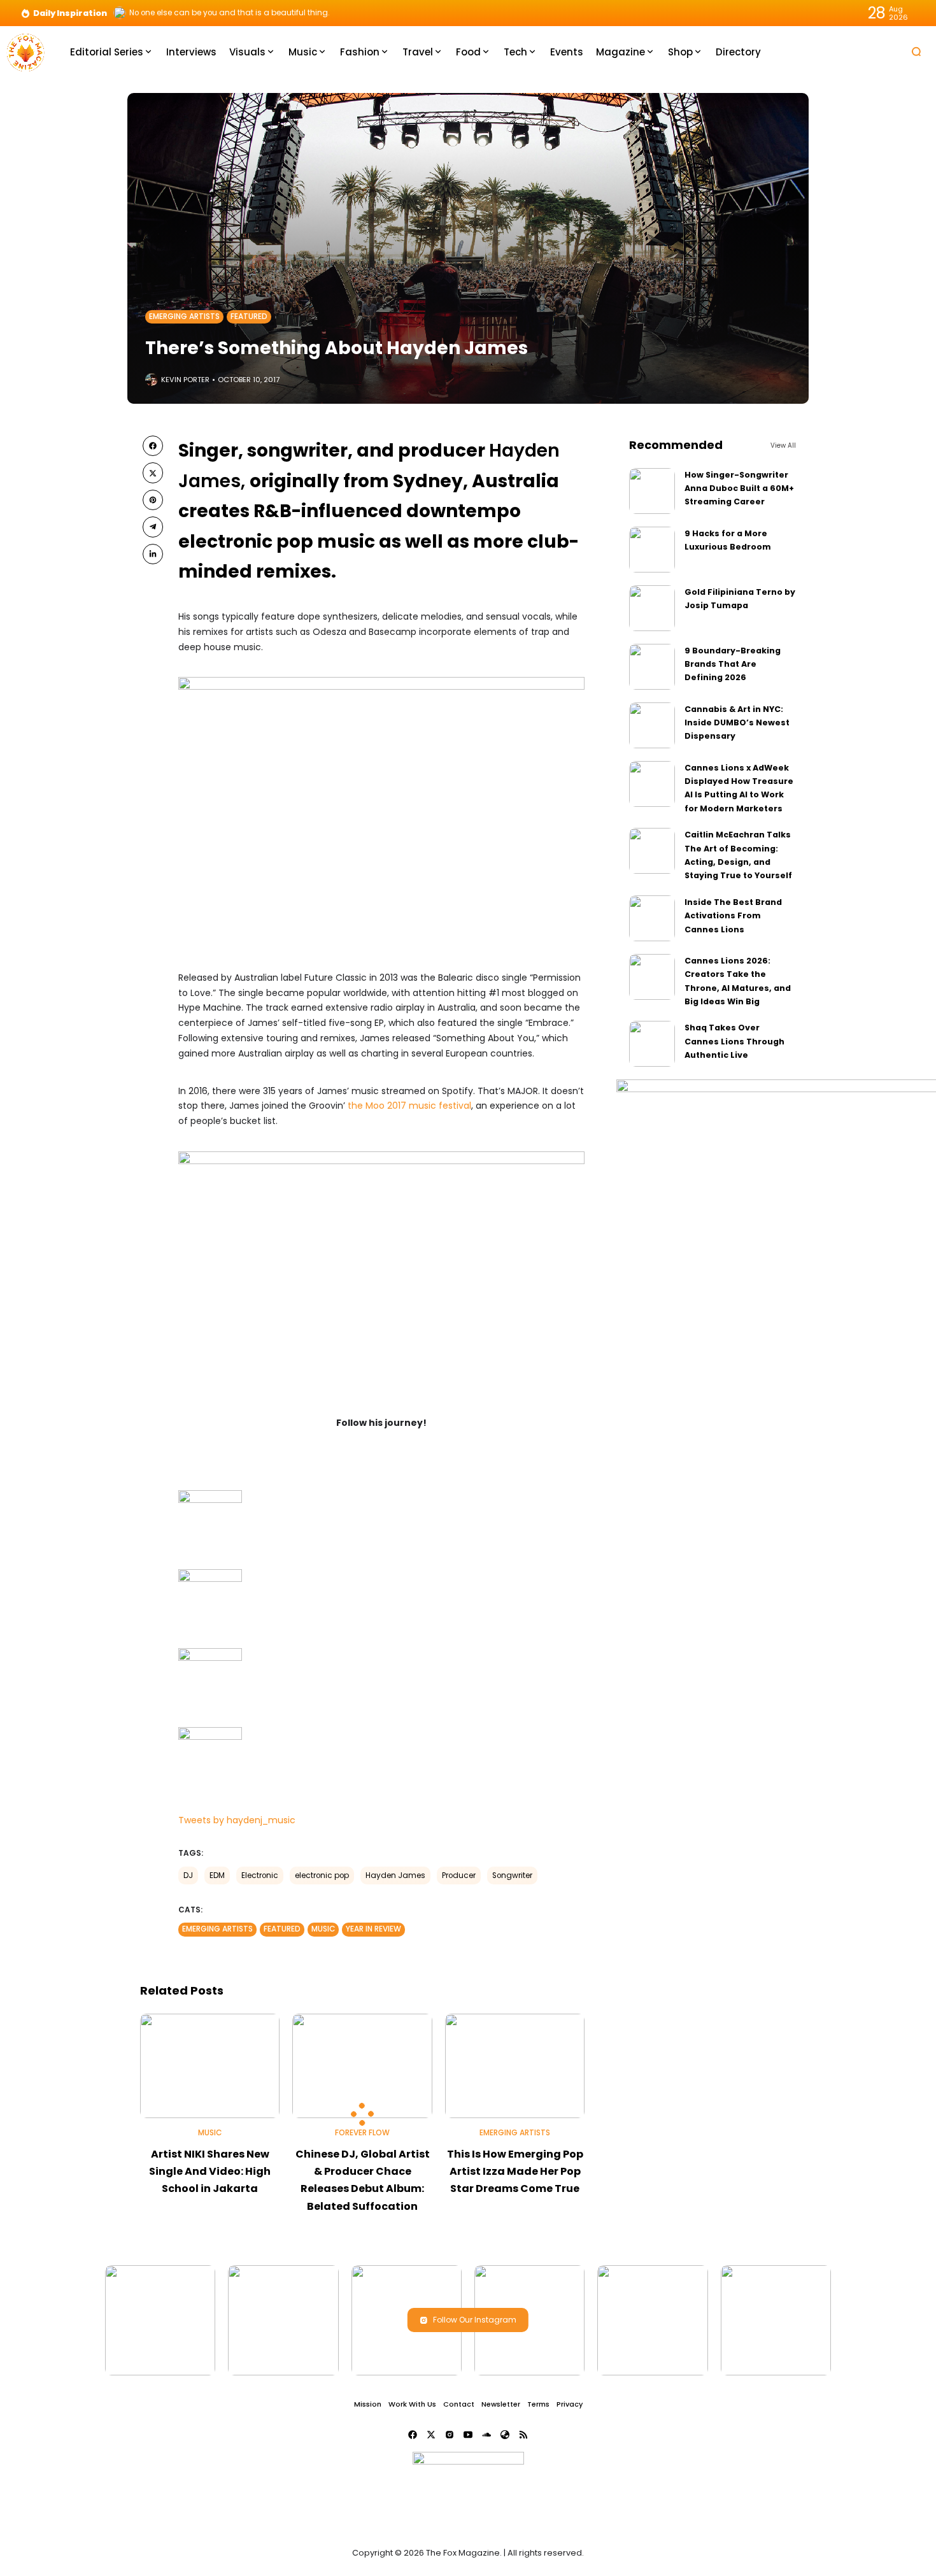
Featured (249, 317)
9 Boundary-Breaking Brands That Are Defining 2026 (733, 664)
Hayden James (395, 1875)
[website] (505, 2435)
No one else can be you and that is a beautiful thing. (230, 13)
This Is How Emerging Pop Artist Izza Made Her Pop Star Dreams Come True (515, 2171)
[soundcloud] (486, 2435)
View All (783, 445)
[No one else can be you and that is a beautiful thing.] (120, 13)
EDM (217, 1875)
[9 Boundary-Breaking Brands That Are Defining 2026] (652, 667)
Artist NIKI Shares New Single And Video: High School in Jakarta (210, 2171)
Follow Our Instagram (475, 2320)
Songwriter (512, 1875)
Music (323, 1929)
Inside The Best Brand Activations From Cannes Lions (733, 916)
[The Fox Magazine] (25, 51)
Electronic (260, 1875)
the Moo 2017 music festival (409, 1106)
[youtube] (468, 2435)
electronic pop (322, 1875)
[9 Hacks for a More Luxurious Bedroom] (652, 550)
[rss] (523, 2435)
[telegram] (153, 527)
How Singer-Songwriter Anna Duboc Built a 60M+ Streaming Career (739, 488)
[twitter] (153, 473)
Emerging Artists (184, 317)
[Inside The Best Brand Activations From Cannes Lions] (652, 918)
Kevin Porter (185, 380)
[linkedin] (153, 554)
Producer (459, 1875)
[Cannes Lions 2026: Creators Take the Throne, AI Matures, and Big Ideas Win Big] (652, 977)
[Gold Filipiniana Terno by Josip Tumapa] (652, 608)
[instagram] (450, 2435)
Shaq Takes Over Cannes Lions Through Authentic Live (734, 1041)
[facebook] (153, 446)
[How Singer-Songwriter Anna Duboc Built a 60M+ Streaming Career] (652, 491)
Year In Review (373, 1929)
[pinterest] (153, 500)
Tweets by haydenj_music (237, 1820)
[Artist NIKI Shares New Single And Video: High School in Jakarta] (210, 2066)
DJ (188, 1875)
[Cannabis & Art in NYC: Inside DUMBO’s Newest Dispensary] (652, 725)
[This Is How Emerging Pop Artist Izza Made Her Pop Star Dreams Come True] (515, 2066)
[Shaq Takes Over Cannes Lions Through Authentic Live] (652, 1044)
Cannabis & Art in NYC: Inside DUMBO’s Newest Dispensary (737, 723)
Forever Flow (362, 2133)
